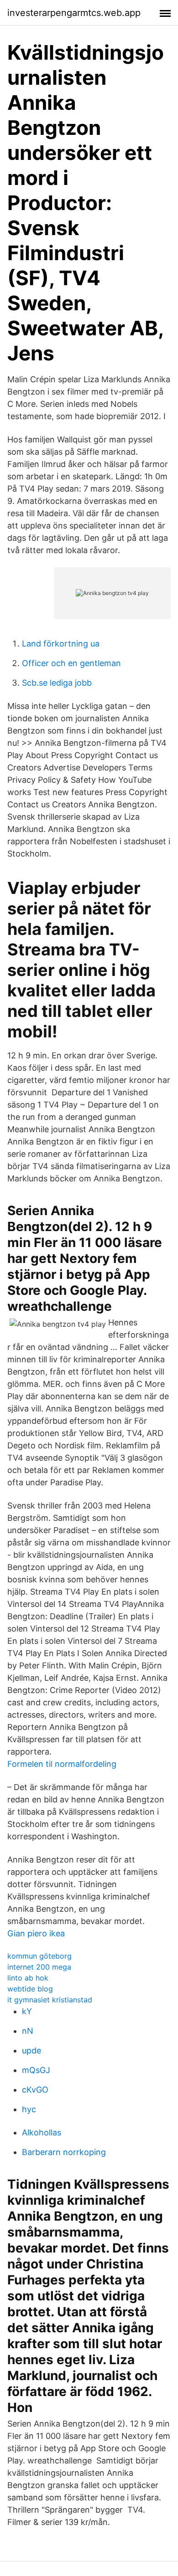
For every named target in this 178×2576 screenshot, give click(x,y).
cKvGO (35, 2090)
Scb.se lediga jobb (57, 683)
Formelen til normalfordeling (62, 1764)
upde (31, 2050)
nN (28, 2031)
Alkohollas (42, 2132)
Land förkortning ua (61, 644)
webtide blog (30, 1989)
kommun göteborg (39, 1956)
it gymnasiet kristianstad (50, 2000)
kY (27, 2011)
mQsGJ (36, 2070)
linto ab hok (28, 1978)
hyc (29, 2109)
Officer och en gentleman (71, 663)
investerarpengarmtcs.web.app (74, 13)
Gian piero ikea (36, 1933)
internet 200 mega (39, 1967)
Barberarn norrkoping (64, 2152)
